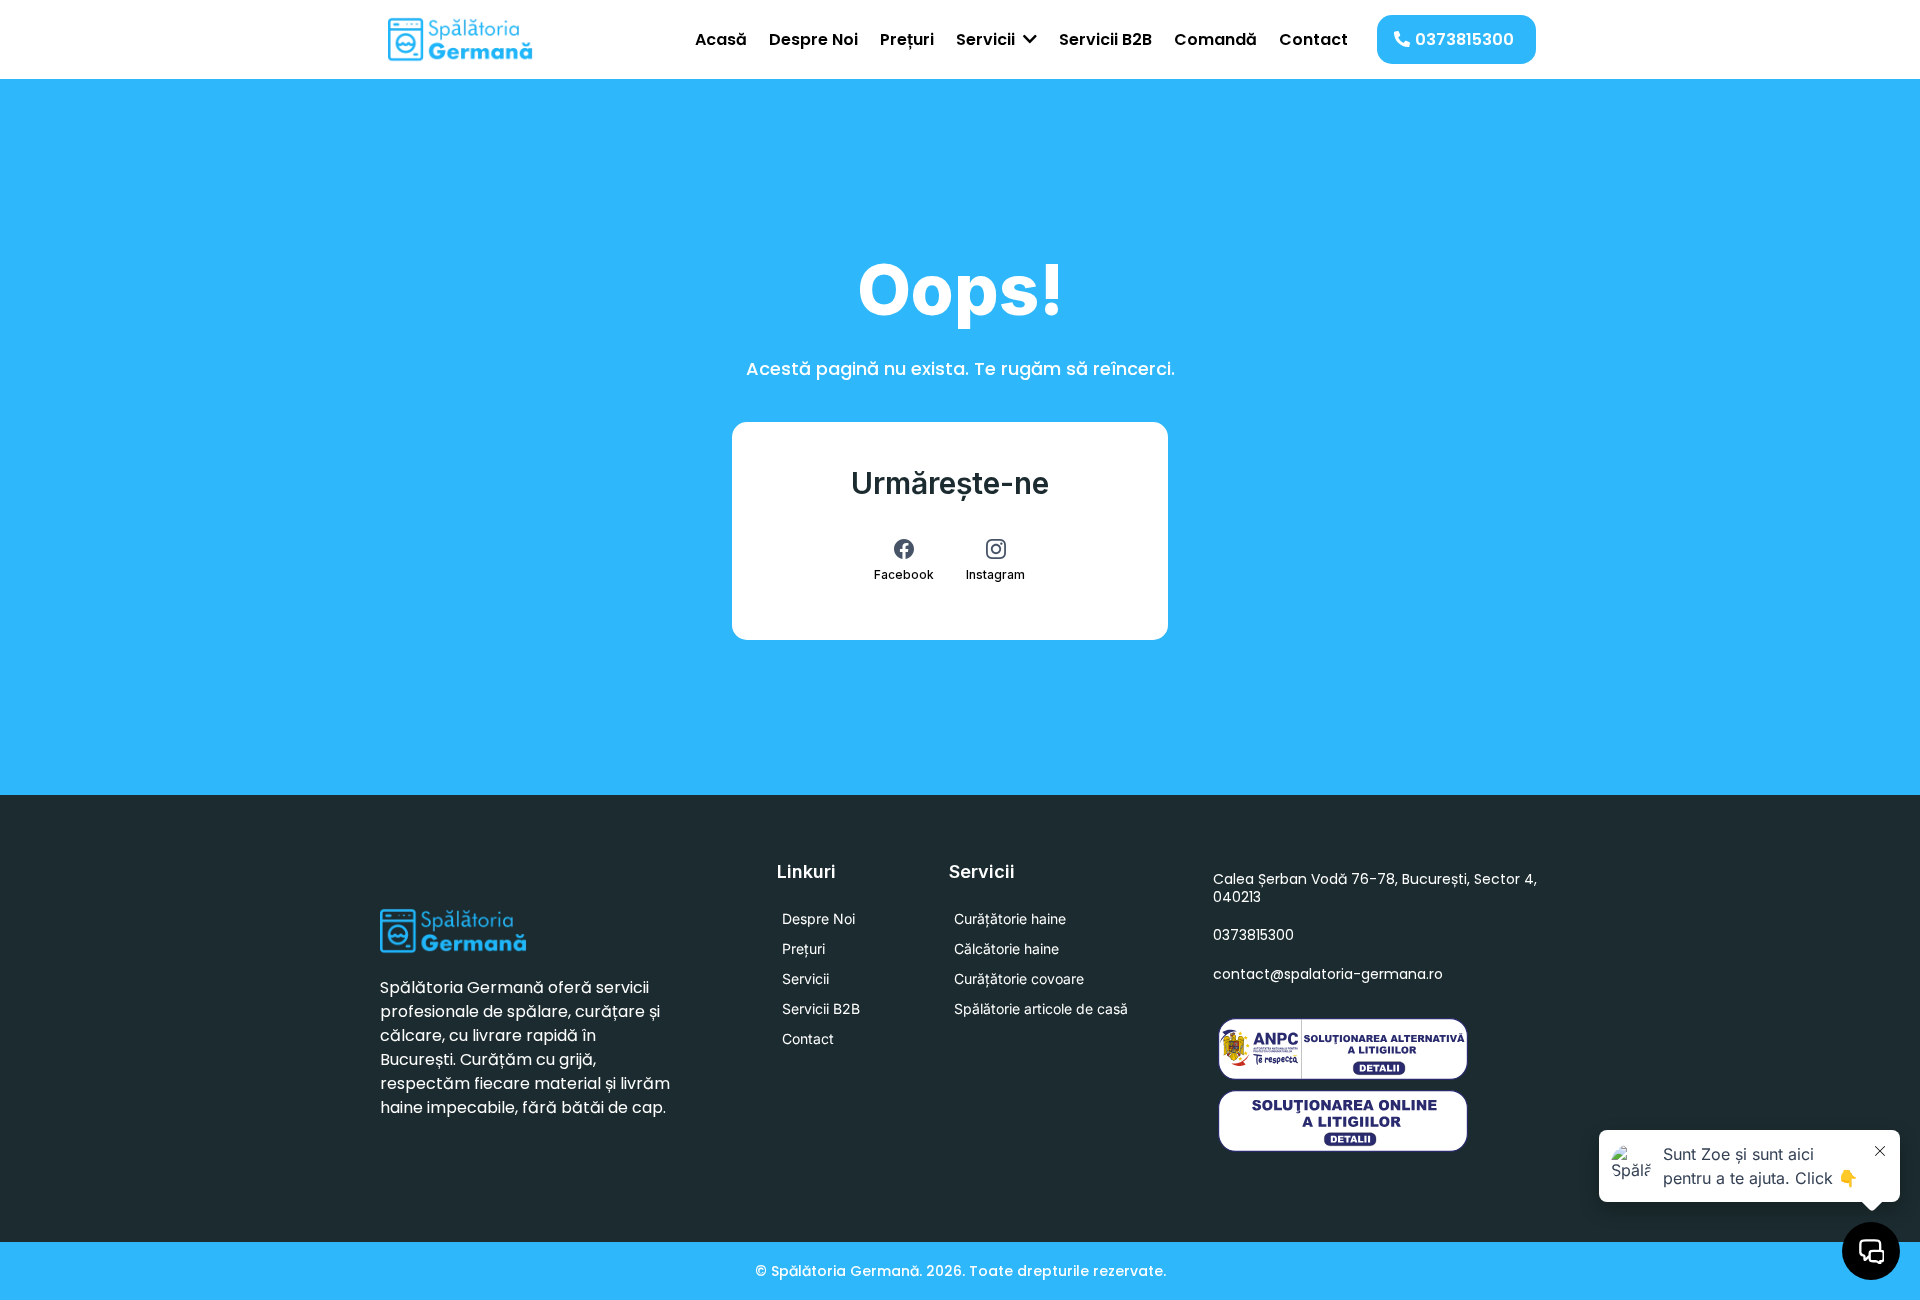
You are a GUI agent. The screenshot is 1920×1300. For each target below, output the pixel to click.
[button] (1028, 39)
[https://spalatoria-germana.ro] (461, 39)
